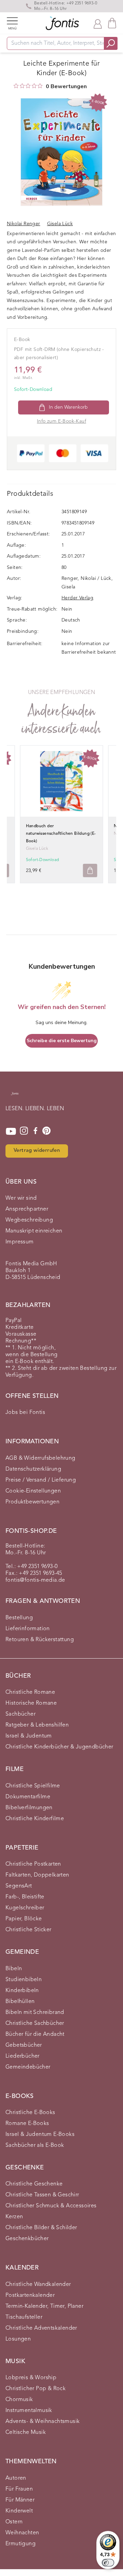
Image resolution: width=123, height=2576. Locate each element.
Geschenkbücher (27, 2239)
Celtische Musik (26, 2432)
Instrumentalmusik (29, 2411)
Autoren (16, 2478)
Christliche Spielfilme (33, 1786)
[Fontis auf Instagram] (24, 1131)
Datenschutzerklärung (33, 1469)
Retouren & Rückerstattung (40, 1640)
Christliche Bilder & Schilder (41, 2228)
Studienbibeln (24, 1980)
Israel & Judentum (29, 1736)
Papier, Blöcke (24, 1919)
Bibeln (14, 1969)
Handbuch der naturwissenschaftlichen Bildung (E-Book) (61, 834)
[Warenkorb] (112, 23)
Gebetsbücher (24, 2045)
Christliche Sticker (29, 1930)
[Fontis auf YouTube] (11, 1131)
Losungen (18, 2339)
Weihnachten (22, 2533)
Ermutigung (20, 2544)
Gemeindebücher (28, 2067)
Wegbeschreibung (29, 1220)
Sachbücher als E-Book (35, 2145)
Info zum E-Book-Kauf (61, 421)
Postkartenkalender (30, 2295)
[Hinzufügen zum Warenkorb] (90, 870)
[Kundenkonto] (98, 23)
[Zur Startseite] (15, 1097)
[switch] (108, 2563)
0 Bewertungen (66, 86)
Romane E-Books (27, 2124)
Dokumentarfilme (28, 1797)
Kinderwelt (19, 2511)
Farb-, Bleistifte (25, 1897)
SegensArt (19, 1886)
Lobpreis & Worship (31, 2378)
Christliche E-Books (30, 2113)
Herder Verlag (77, 598)
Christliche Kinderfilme (35, 1819)
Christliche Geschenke (34, 2184)
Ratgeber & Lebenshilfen (37, 1725)
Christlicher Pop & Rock (36, 2389)
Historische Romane (31, 1703)
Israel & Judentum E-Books (40, 2135)
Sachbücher (20, 1714)
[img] (16, 86)
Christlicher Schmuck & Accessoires (51, 2206)
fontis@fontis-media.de (35, 1580)
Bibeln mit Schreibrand (35, 2013)
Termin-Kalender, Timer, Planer (44, 2306)
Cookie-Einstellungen (33, 1491)
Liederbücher (23, 2056)
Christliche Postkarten (33, 1864)
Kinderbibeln (22, 1991)
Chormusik (19, 2400)
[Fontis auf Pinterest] (46, 1131)
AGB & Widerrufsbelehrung (40, 1458)
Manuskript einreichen (34, 1231)
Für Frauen (19, 2489)
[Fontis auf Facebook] (36, 1131)
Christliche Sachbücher (35, 2023)
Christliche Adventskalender (41, 2328)
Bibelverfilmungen (29, 1808)
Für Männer (20, 2500)
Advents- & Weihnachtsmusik (43, 2422)
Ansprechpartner (27, 1209)
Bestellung (19, 1618)
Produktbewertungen (32, 1502)
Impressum (20, 1242)
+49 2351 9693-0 (82, 3)
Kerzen (14, 2217)
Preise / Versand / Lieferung (41, 1480)
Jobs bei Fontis (25, 1413)
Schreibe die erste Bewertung (62, 1041)
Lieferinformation (28, 1629)
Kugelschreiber (25, 1908)
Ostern (14, 2522)
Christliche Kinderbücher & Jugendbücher (59, 1747)
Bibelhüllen (20, 2002)
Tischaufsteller (24, 2317)
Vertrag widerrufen (37, 1151)
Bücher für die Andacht (35, 2034)
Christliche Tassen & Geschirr (42, 2195)
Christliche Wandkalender (38, 2285)
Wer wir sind (21, 1198)
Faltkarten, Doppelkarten (37, 1875)
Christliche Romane (30, 1692)
